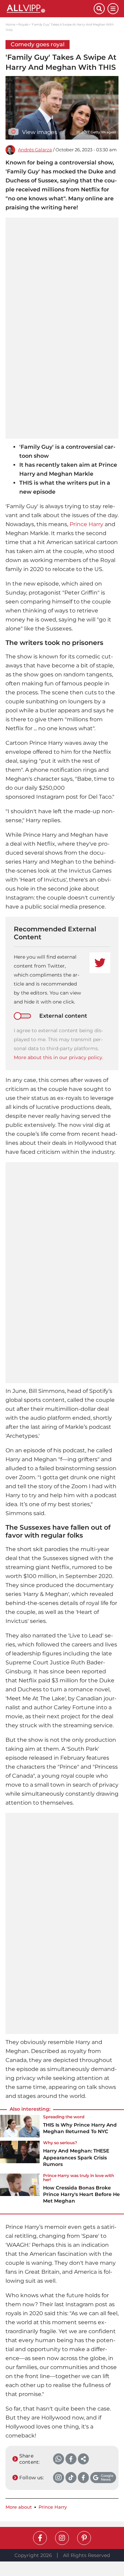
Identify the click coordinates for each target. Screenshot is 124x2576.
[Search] (99, 9)
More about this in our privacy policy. (59, 1057)
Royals (23, 24)
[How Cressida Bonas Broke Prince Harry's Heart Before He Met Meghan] (20, 2191)
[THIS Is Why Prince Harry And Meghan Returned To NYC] (20, 2127)
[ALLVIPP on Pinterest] (84, 2538)
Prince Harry (86, 524)
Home (10, 24)
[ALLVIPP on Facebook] (40, 2538)
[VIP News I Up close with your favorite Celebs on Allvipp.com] (50, 9)
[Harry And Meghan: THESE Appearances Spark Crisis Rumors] (20, 2156)
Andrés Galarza (35, 150)
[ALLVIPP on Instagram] (62, 2538)
